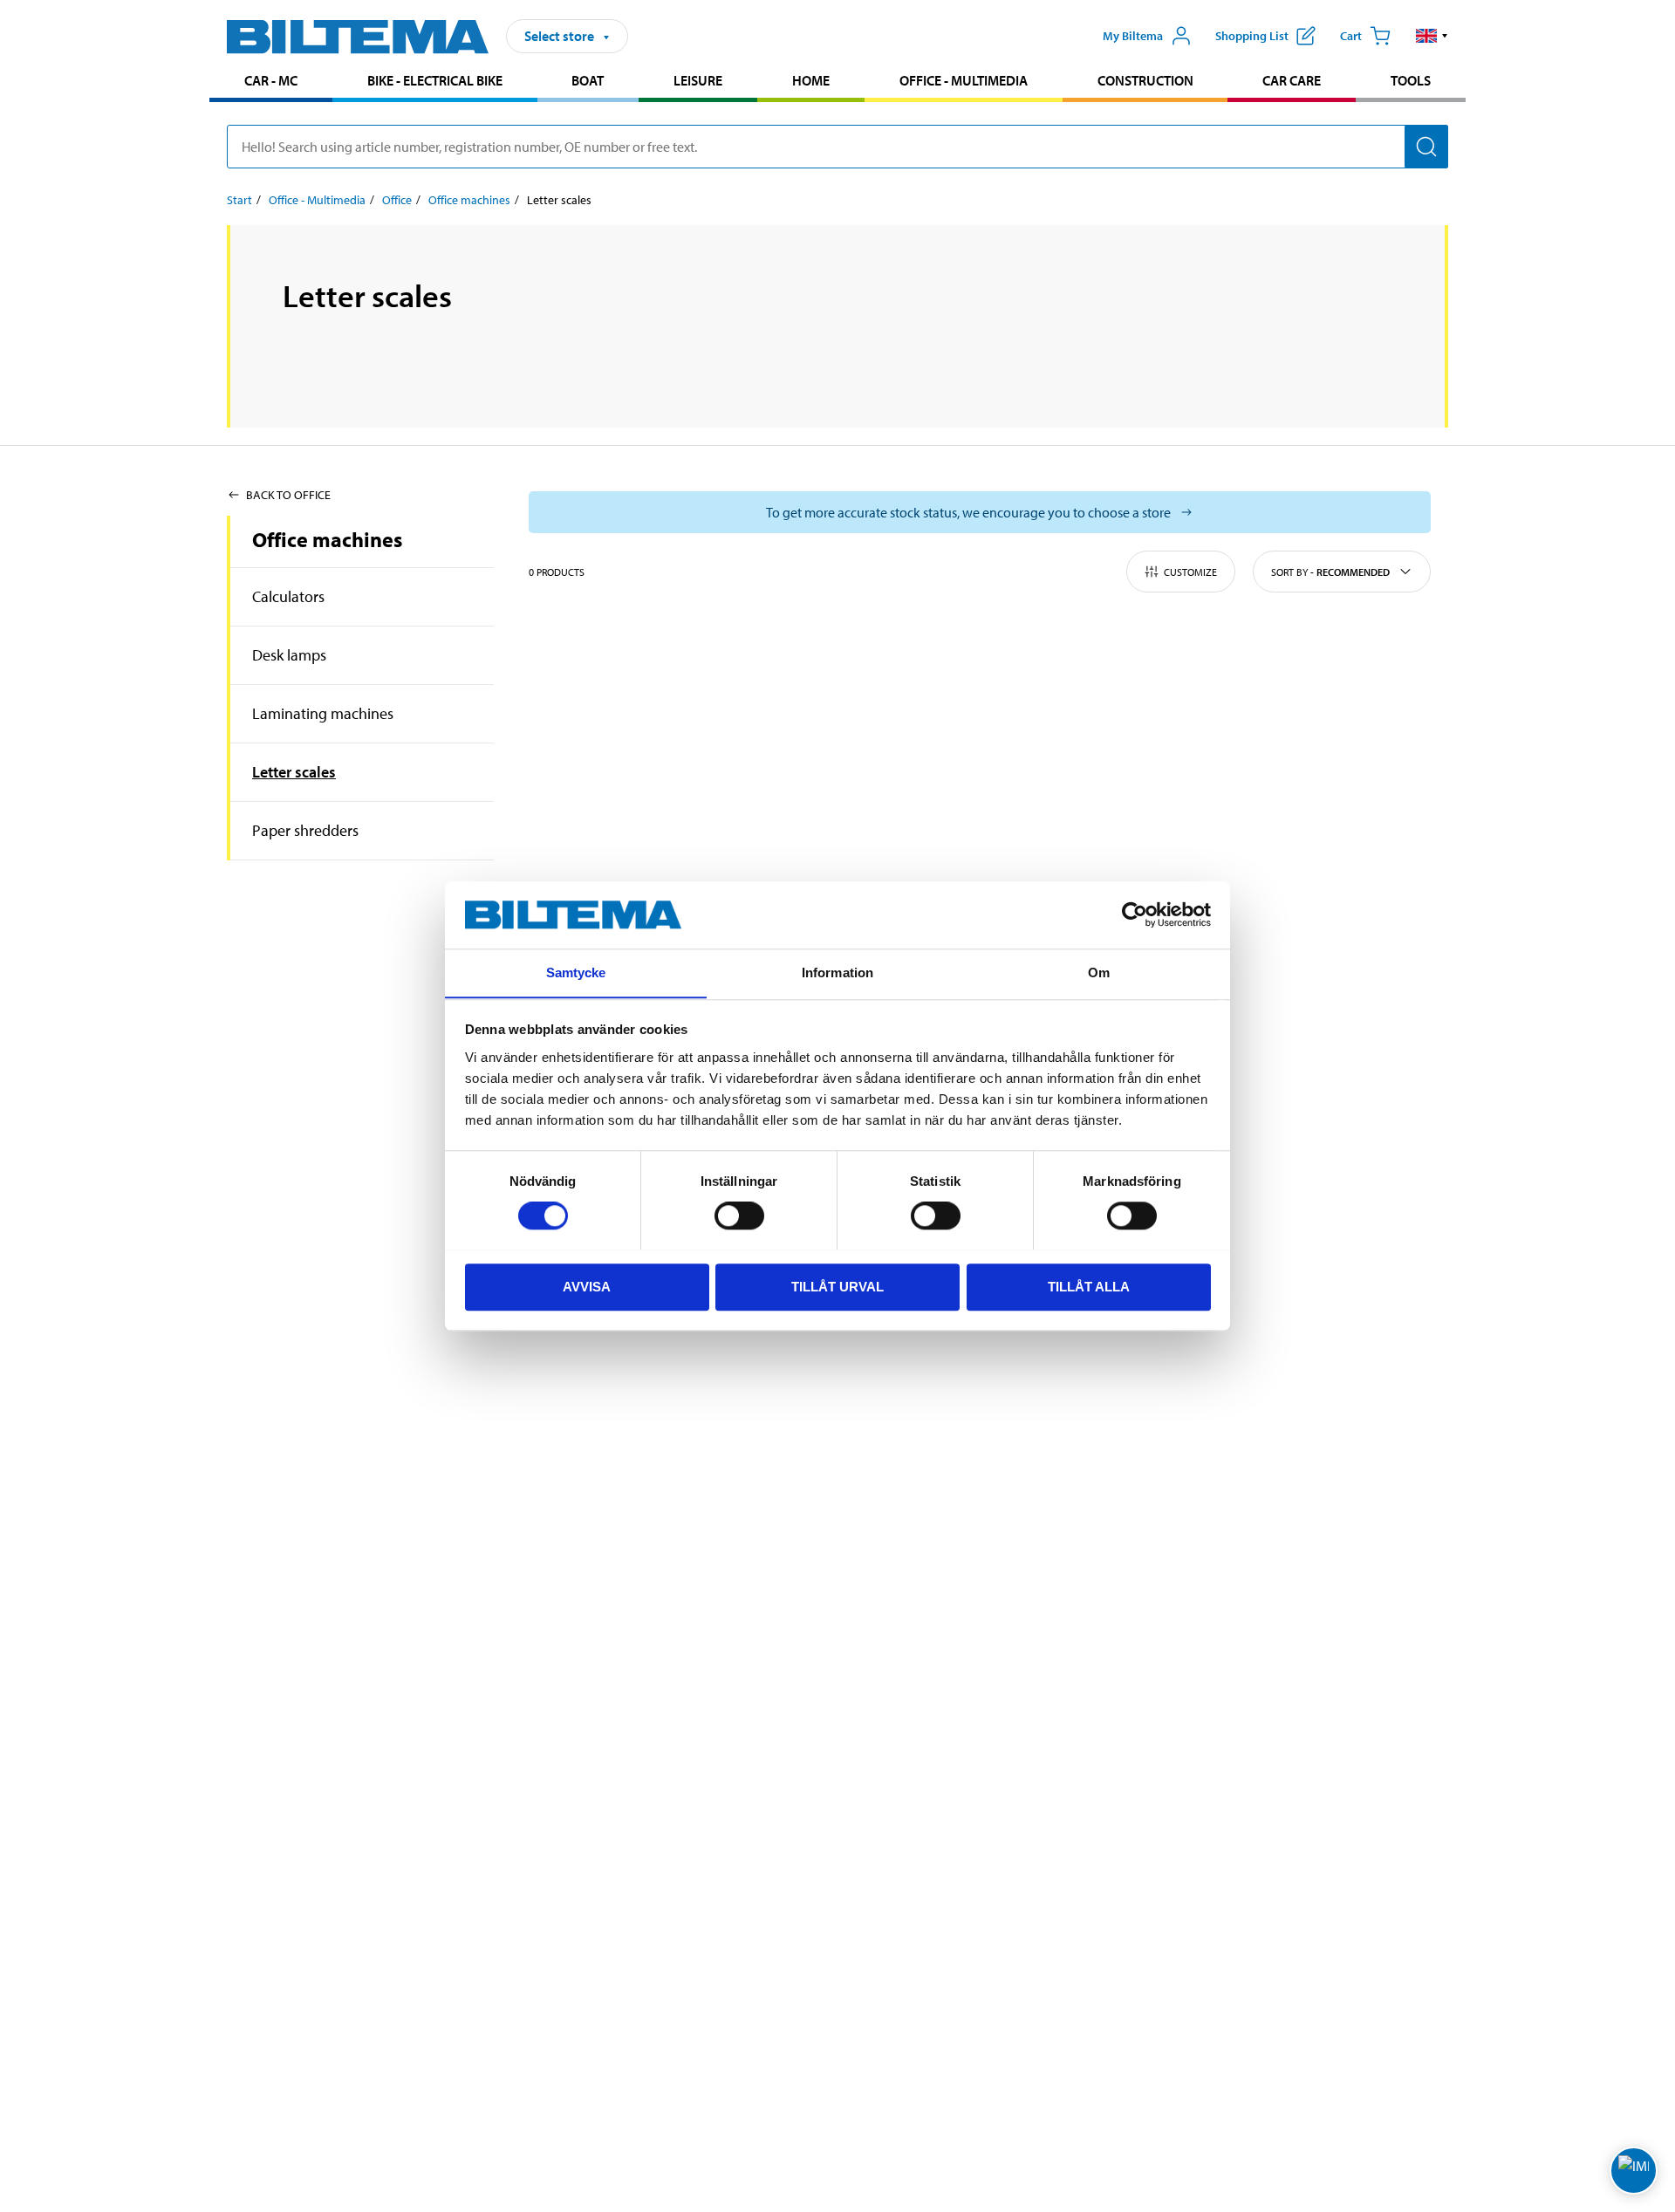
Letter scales (294, 772)
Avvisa (587, 1286)
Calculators (288, 596)
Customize (1190, 572)
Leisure (698, 80)
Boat (588, 80)
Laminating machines (323, 713)
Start (239, 200)
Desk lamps (289, 655)
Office (397, 200)
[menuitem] (271, 82)
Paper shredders (305, 830)
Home (811, 80)
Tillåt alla (1089, 1286)
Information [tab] (837, 972)
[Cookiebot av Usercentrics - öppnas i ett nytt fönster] (1135, 914)
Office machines (469, 200)
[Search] (1426, 147)
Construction (1145, 80)
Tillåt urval (837, 1286)
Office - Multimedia (964, 80)
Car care (1292, 80)
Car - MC (271, 80)
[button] (1432, 36)
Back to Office (288, 495)
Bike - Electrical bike (435, 80)
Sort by (1330, 572)
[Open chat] (1634, 2171)
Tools (1411, 80)
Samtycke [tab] (576, 972)
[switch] (739, 1216)
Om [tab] (1099, 972)
